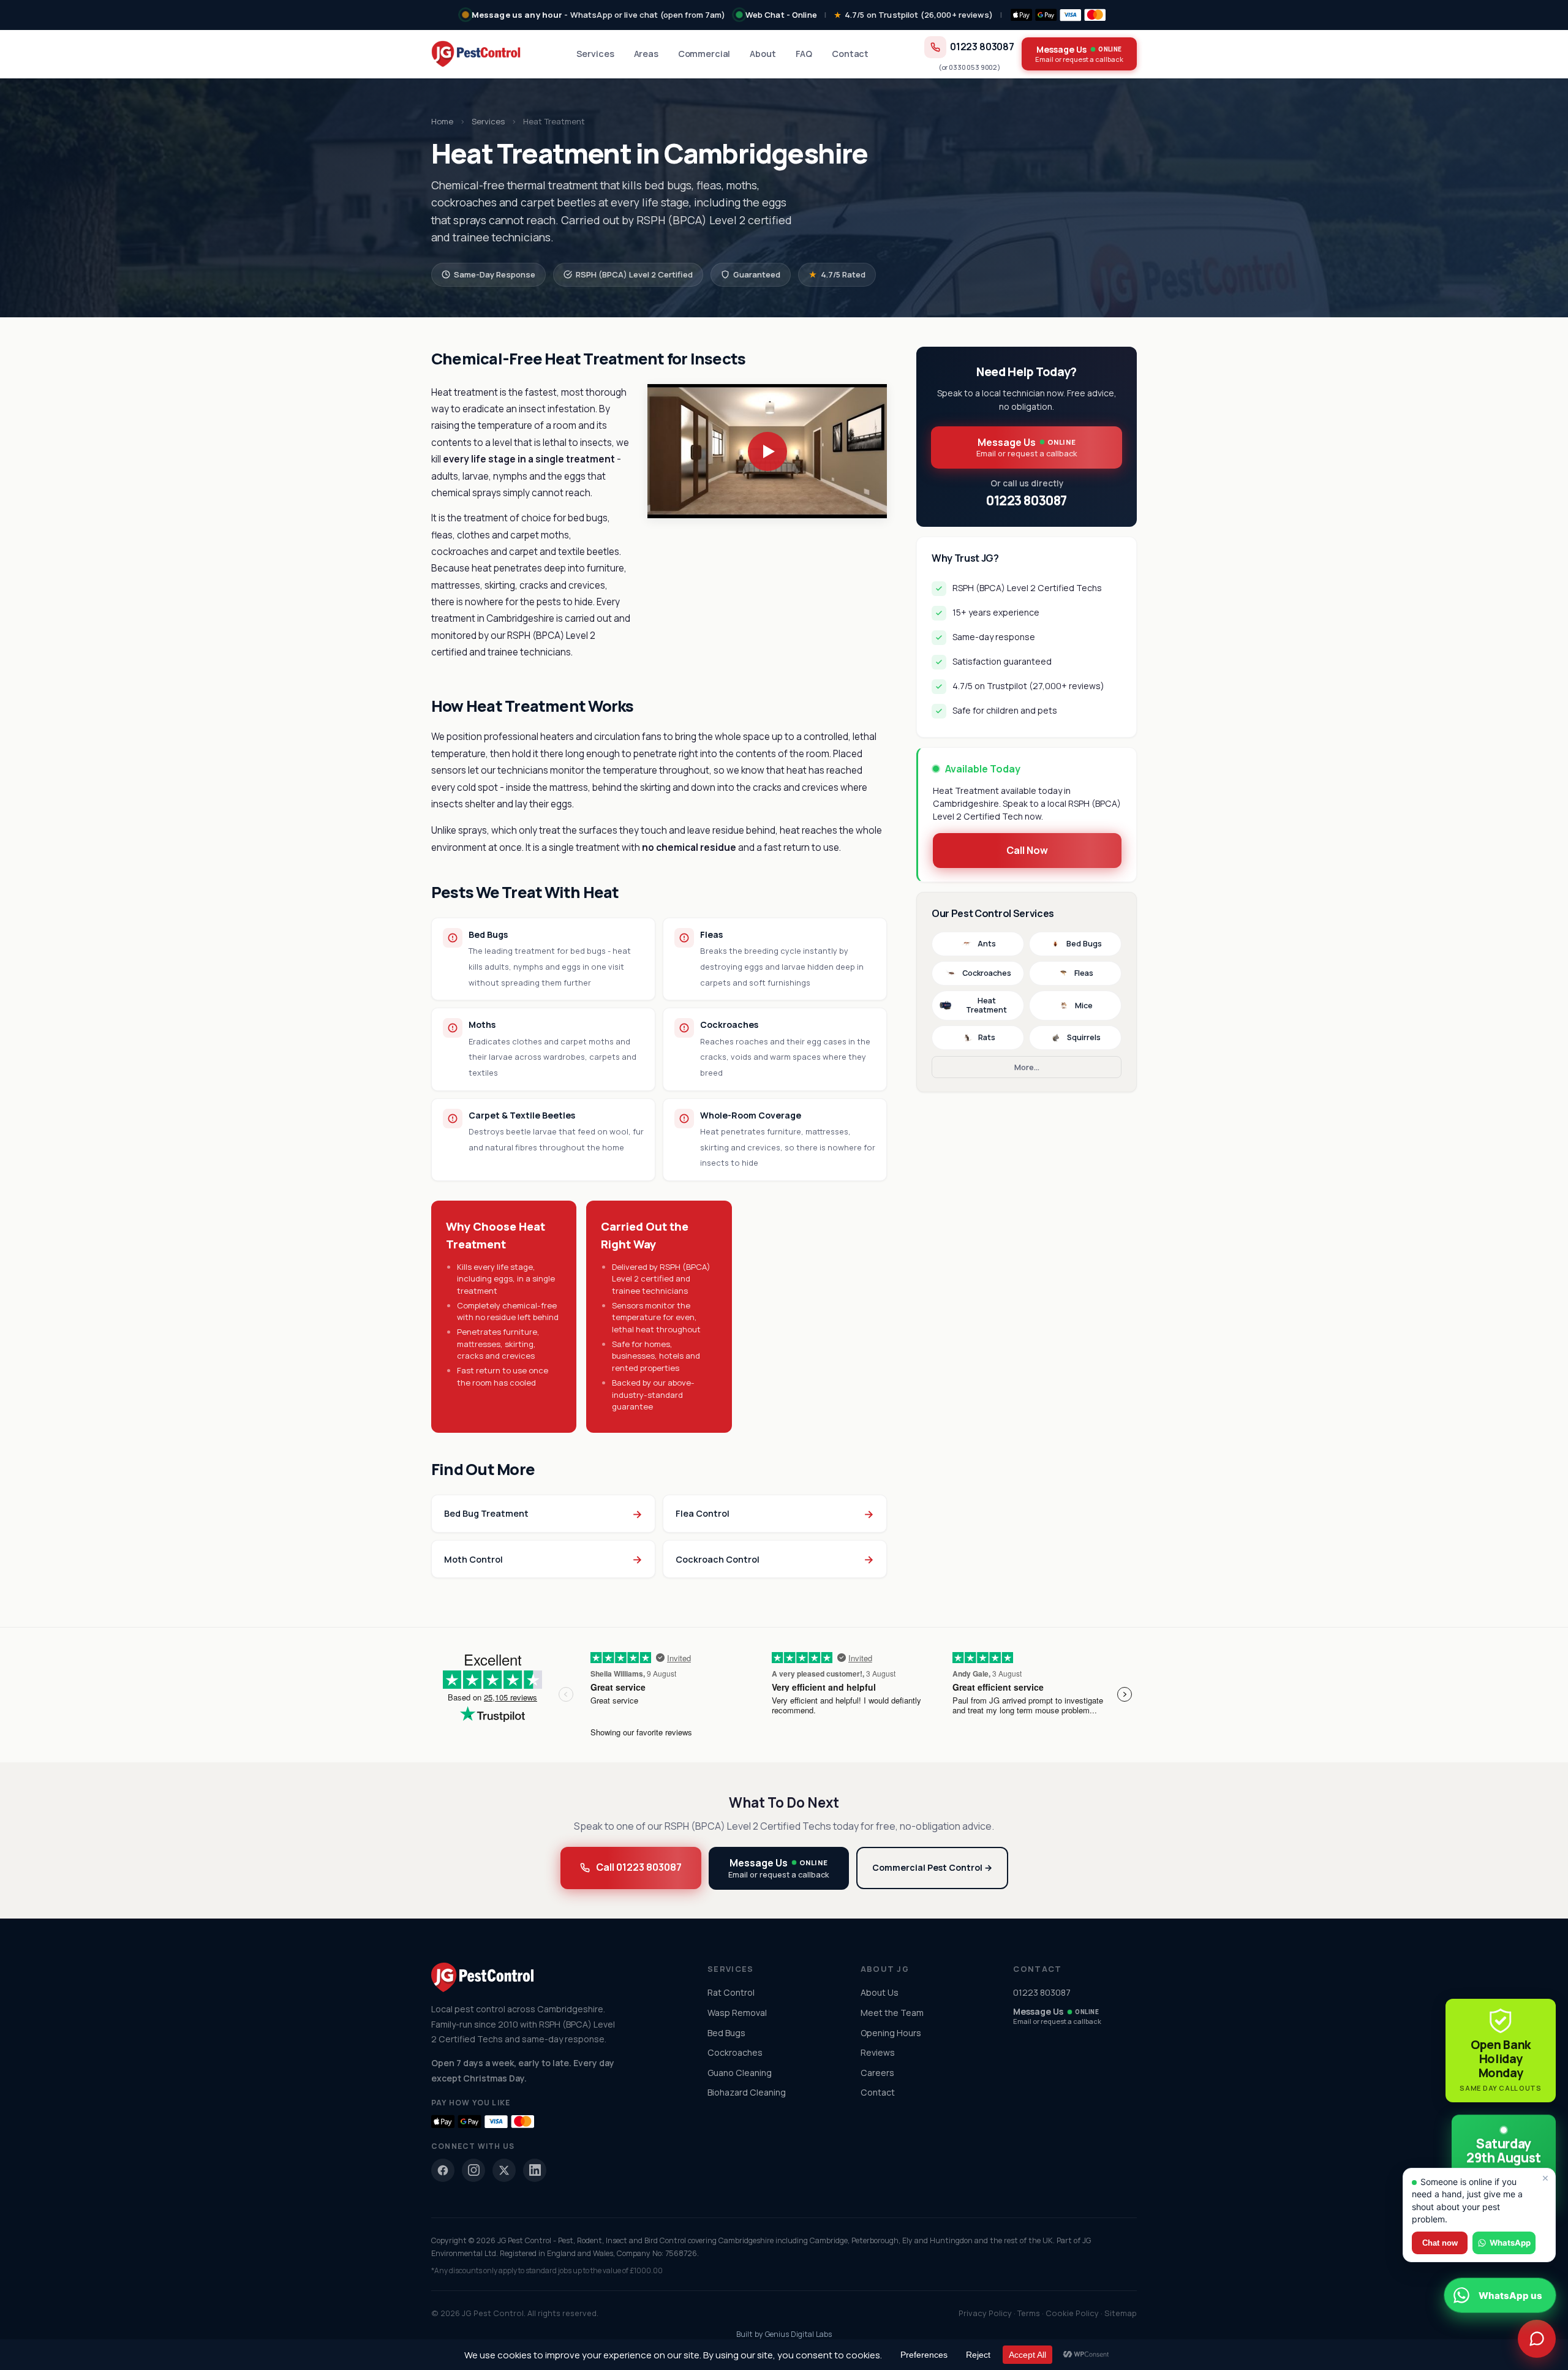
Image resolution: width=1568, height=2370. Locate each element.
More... (1027, 1067)
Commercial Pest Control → (932, 1867)
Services (595, 54)
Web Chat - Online (781, 15)
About (763, 54)
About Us (880, 1992)
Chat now (1440, 2243)
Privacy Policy (985, 2313)
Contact (850, 54)
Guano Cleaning (740, 2073)
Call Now (1027, 850)
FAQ (804, 54)
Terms (1029, 2313)
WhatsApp (1510, 2243)
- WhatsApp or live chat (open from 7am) (599, 15)
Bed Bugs (1084, 944)
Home (442, 121)
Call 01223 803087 (639, 1867)
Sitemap (1121, 2313)
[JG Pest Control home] (476, 54)
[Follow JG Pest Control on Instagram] (473, 2170)
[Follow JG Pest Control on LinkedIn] (535, 2170)
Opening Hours (891, 2033)
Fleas (1084, 973)
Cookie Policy (1072, 2313)
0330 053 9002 (973, 67)
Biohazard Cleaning (747, 2092)
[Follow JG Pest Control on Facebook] (443, 2170)
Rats (987, 1037)
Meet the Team (892, 2013)
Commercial (704, 54)
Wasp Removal (737, 2013)
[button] (767, 451)
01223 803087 (982, 47)
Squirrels (1084, 1037)
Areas (646, 54)
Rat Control (731, 1992)
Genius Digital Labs (798, 2334)
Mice (1084, 1006)
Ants (987, 944)
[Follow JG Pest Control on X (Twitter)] (504, 2170)
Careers (877, 2073)
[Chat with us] (1537, 2339)
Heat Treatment (986, 1006)
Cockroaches (987, 973)
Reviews (878, 2052)
